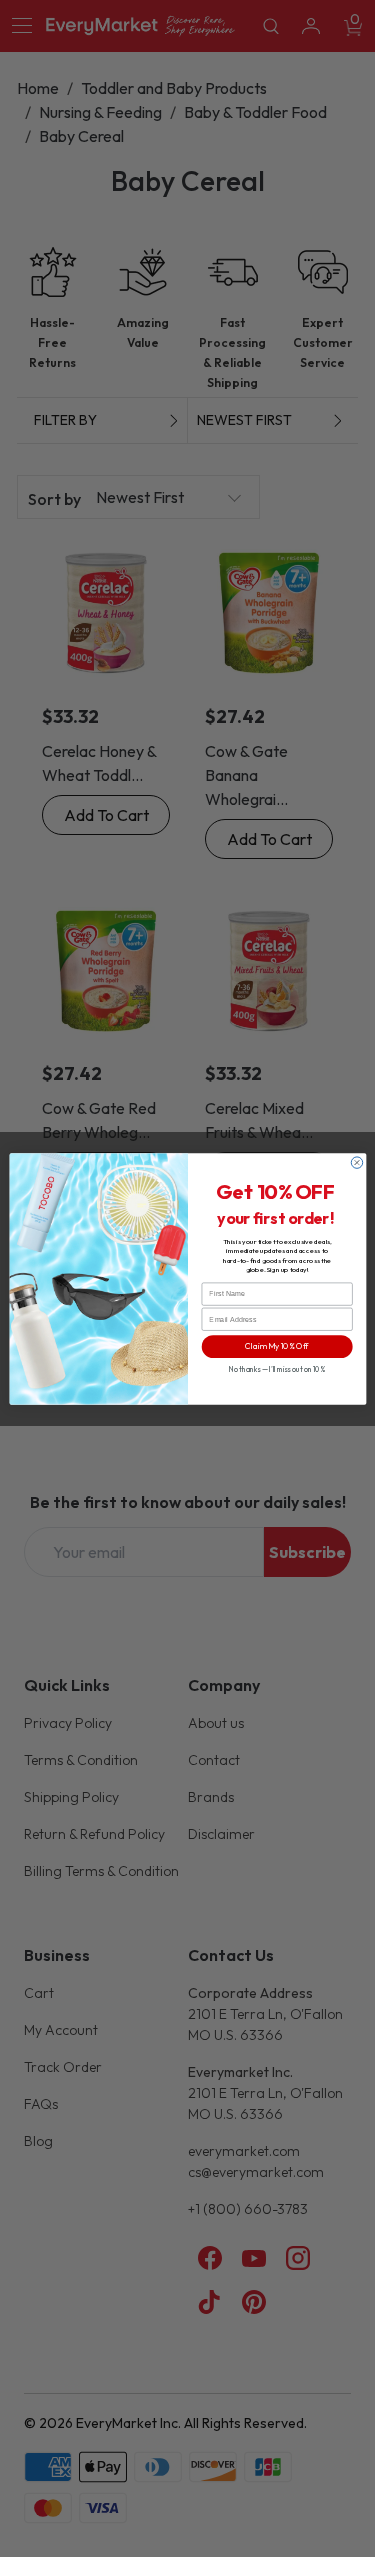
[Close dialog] (356, 1161)
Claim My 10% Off (277, 1346)
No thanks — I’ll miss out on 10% (276, 1368)
